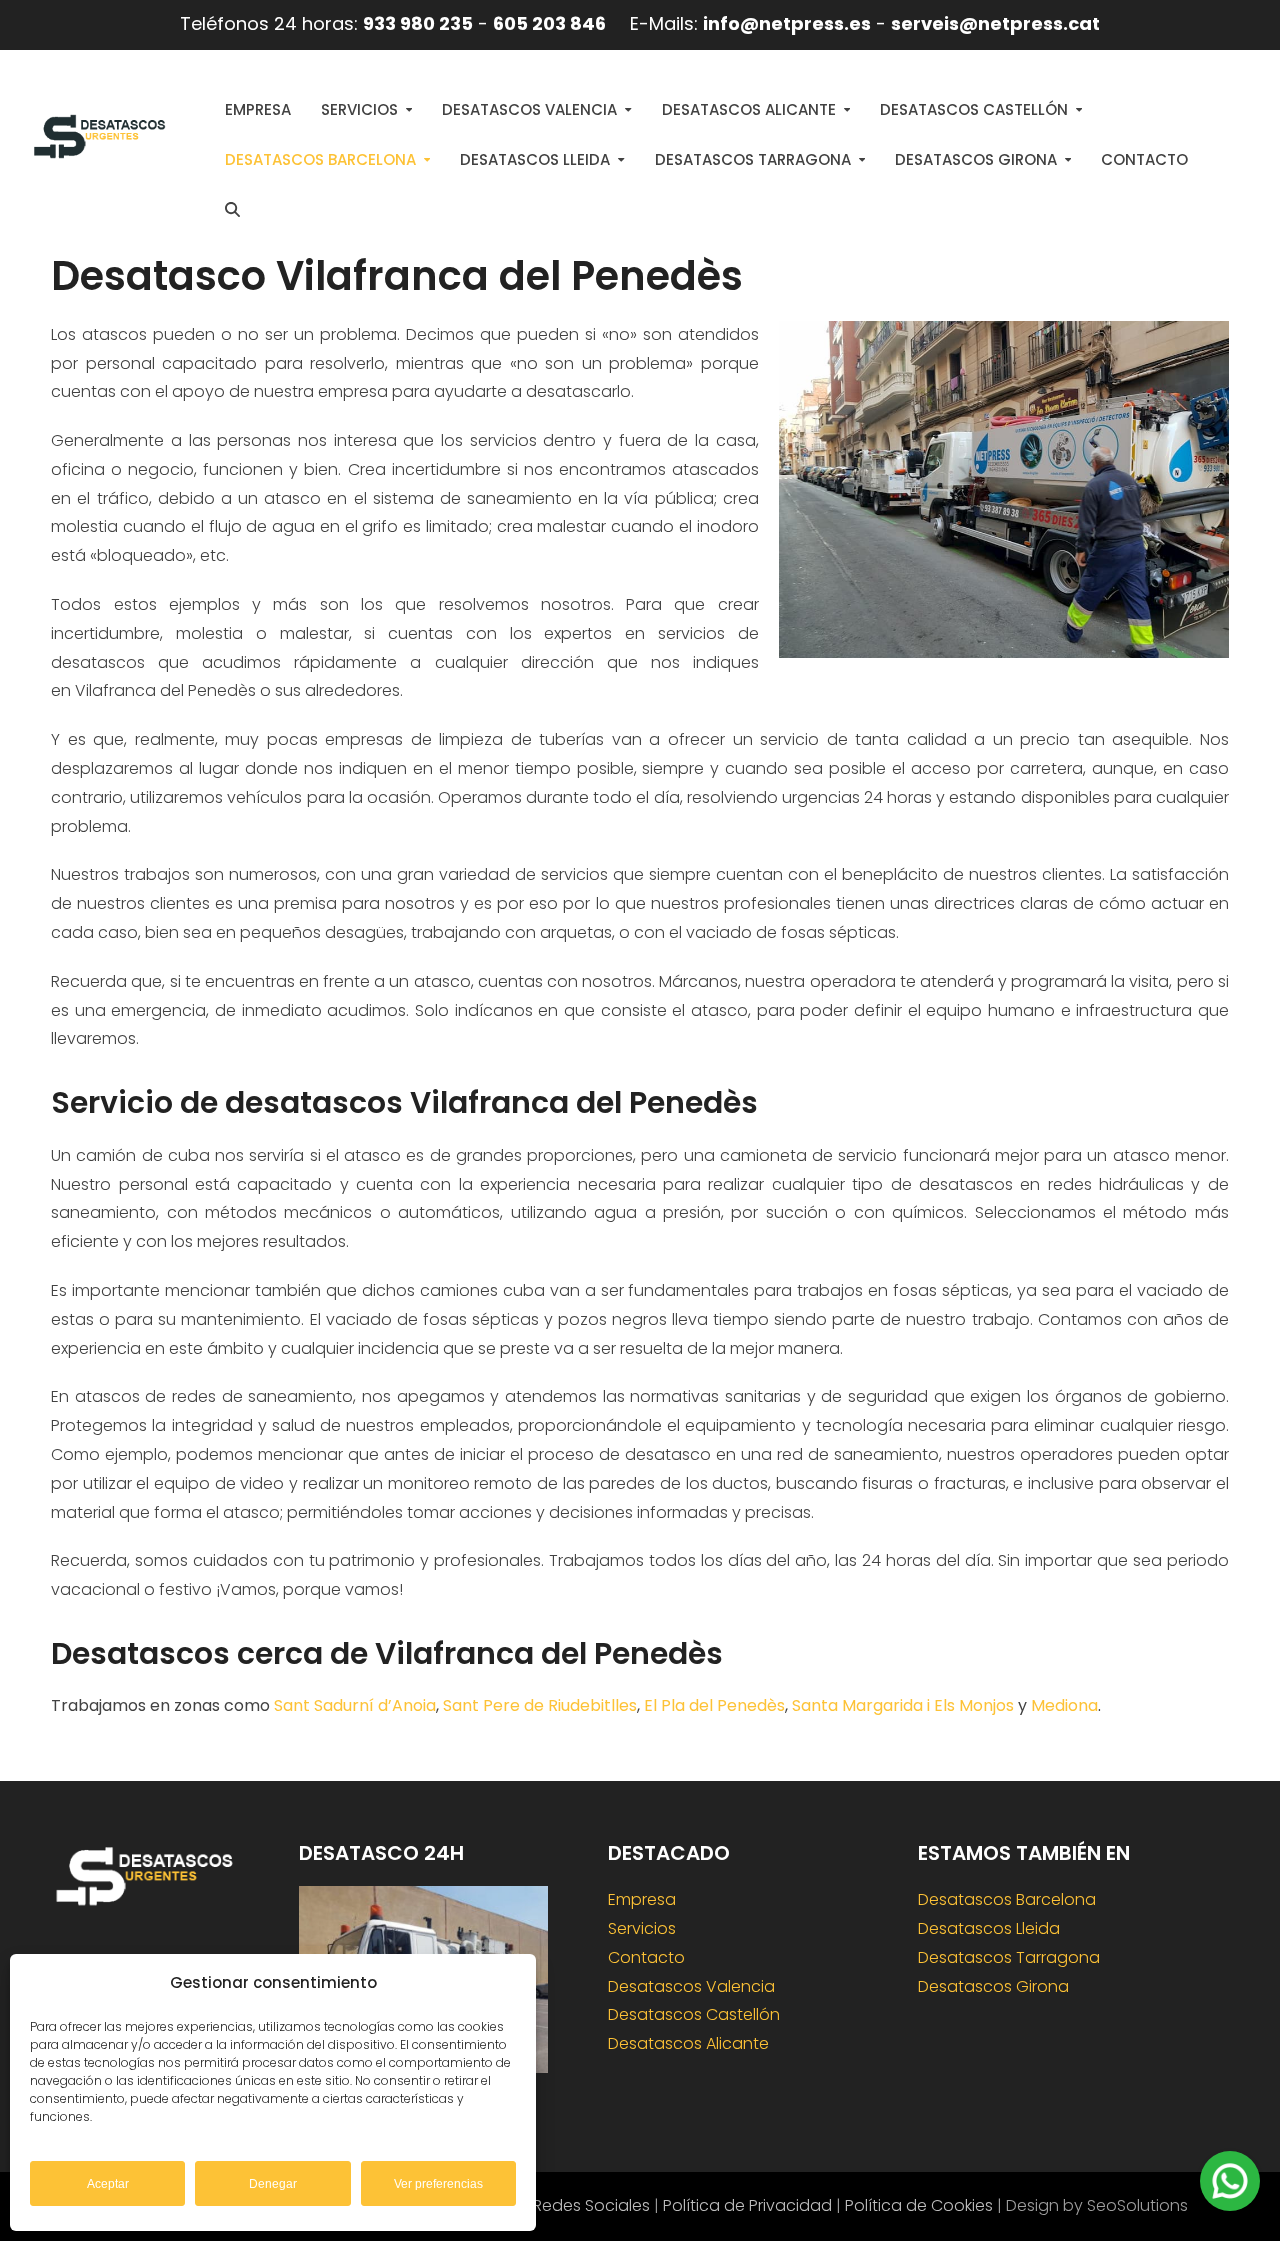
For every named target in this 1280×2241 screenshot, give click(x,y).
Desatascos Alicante (688, 2043)
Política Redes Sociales (561, 2205)
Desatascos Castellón (694, 2014)
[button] (232, 210)
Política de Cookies (919, 2205)
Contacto (646, 1957)
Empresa (642, 1899)
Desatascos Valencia (691, 1986)
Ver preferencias (438, 2184)
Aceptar (108, 2184)
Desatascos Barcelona (1007, 1899)
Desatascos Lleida (989, 1928)
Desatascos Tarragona (1009, 1957)
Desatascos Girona (993, 1986)
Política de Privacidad (747, 2205)
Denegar (273, 2184)
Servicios (642, 1928)
